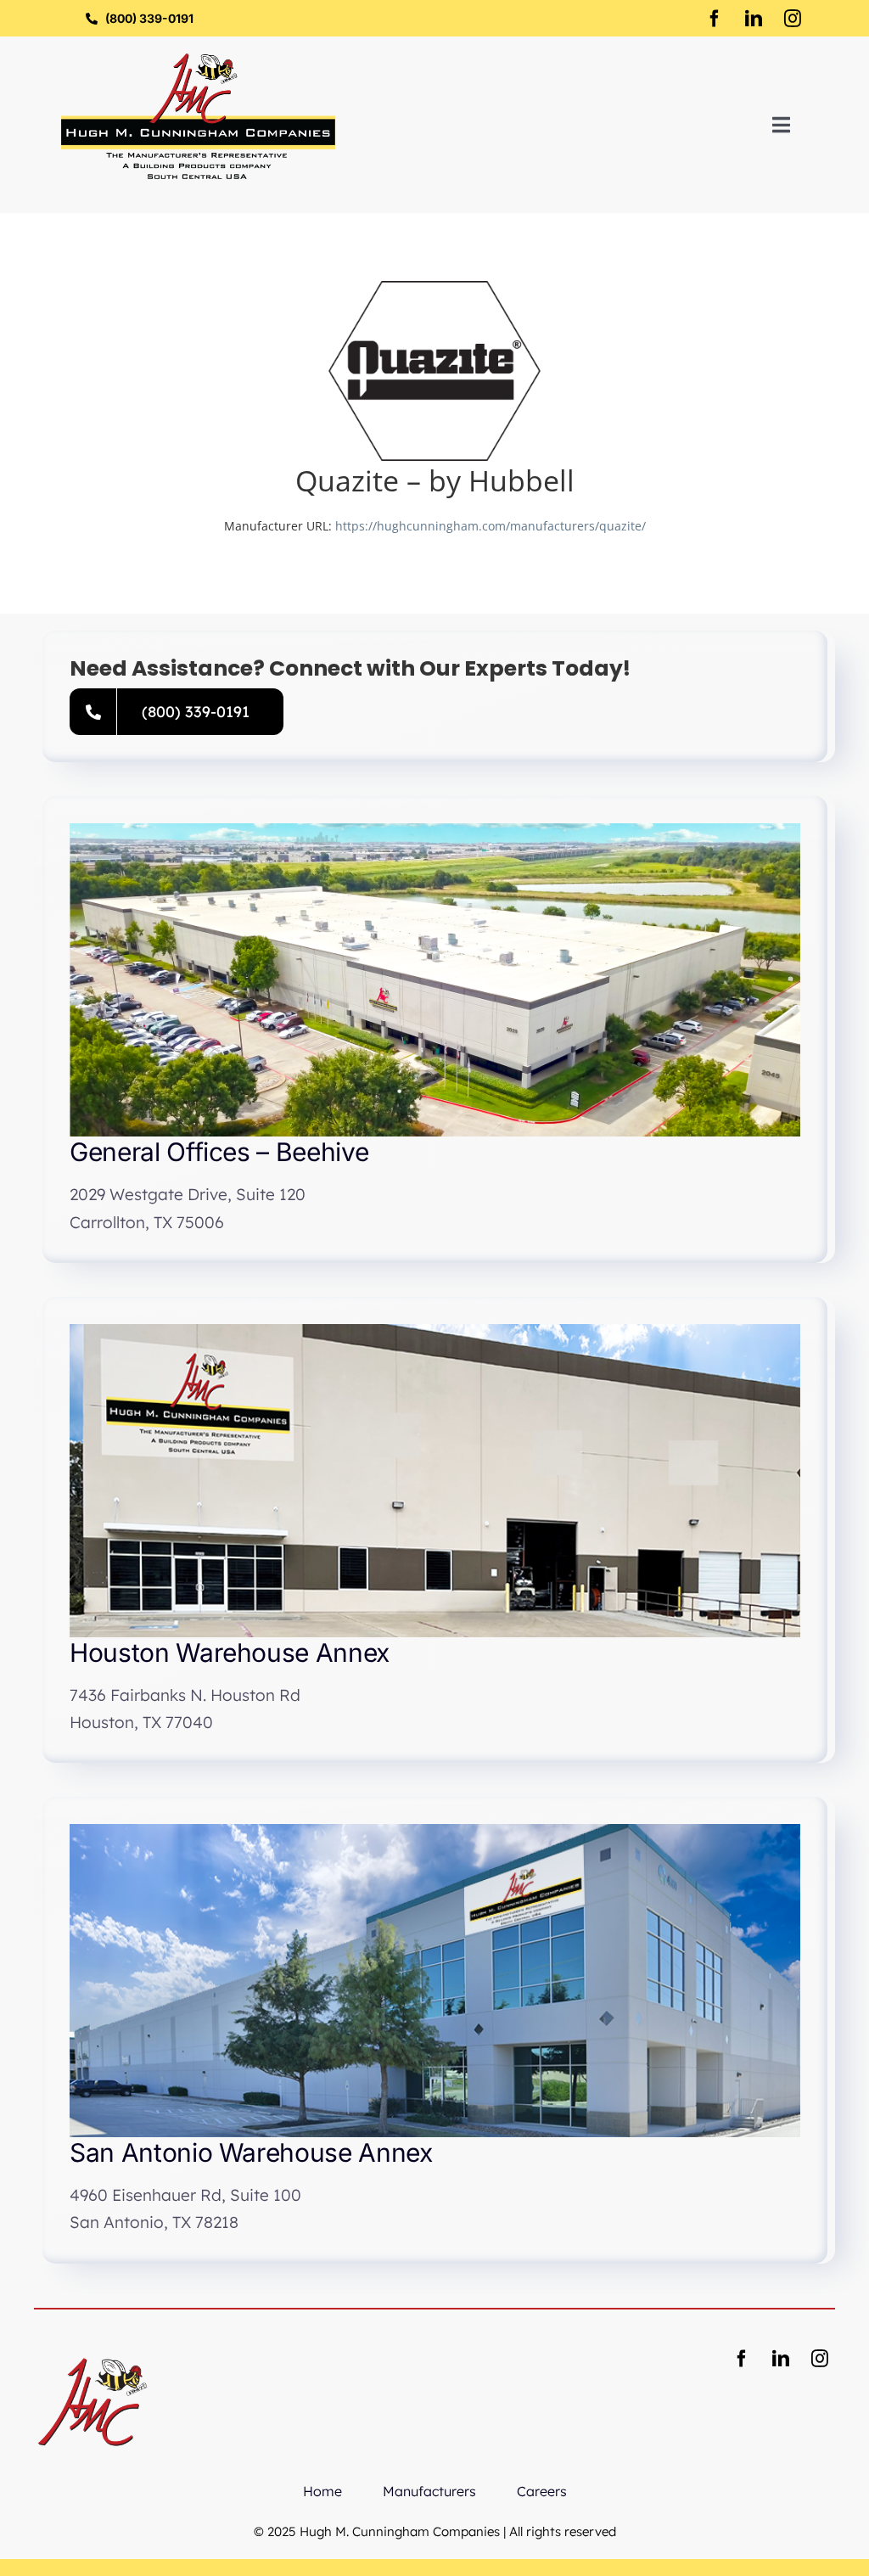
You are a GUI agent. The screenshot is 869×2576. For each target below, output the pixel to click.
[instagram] (793, 19)
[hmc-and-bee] (93, 2349)
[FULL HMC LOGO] (198, 59)
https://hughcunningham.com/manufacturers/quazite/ (491, 526)
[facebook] (715, 19)
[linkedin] (754, 19)
